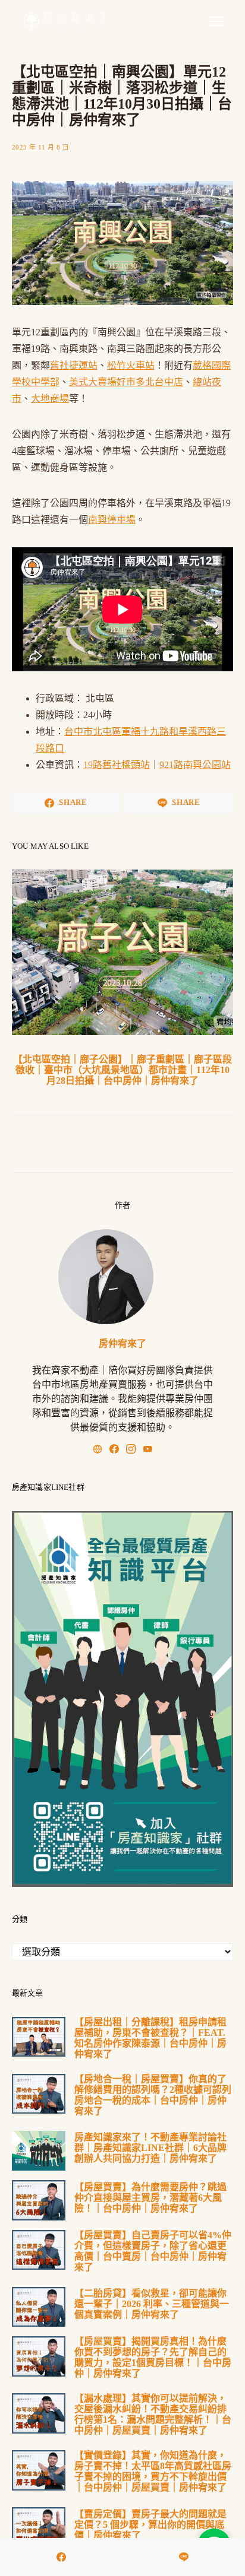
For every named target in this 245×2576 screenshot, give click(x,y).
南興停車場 (112, 520)
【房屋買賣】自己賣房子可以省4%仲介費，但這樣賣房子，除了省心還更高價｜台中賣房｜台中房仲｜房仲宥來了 (153, 2251)
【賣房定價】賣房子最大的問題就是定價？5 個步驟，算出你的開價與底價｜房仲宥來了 (150, 2525)
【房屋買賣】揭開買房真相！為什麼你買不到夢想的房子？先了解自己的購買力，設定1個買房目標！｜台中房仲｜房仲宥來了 (153, 2357)
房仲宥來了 (122, 1343)
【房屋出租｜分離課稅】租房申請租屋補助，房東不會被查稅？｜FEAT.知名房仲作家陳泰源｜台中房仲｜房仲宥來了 (150, 2038)
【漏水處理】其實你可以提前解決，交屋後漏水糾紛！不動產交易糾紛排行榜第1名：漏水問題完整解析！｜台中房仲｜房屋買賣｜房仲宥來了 (153, 2414)
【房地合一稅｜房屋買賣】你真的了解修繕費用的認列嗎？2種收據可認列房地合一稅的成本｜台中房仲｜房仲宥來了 (153, 2095)
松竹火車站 (131, 365)
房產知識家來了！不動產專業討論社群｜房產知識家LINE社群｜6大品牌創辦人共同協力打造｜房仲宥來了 (150, 2148)
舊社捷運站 (74, 365)
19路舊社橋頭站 (117, 765)
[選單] (216, 21)
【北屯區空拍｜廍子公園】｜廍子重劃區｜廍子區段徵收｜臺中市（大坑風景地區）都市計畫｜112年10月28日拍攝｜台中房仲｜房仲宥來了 (122, 1070)
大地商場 (50, 399)
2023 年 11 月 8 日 (40, 147)
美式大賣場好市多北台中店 (126, 382)
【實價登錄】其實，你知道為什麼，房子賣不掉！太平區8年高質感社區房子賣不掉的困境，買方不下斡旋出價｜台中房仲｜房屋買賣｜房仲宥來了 (153, 2471)
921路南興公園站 (195, 765)
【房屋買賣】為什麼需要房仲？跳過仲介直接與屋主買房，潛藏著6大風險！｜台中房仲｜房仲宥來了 (150, 2198)
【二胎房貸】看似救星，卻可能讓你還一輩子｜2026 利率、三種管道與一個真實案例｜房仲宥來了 (152, 2304)
